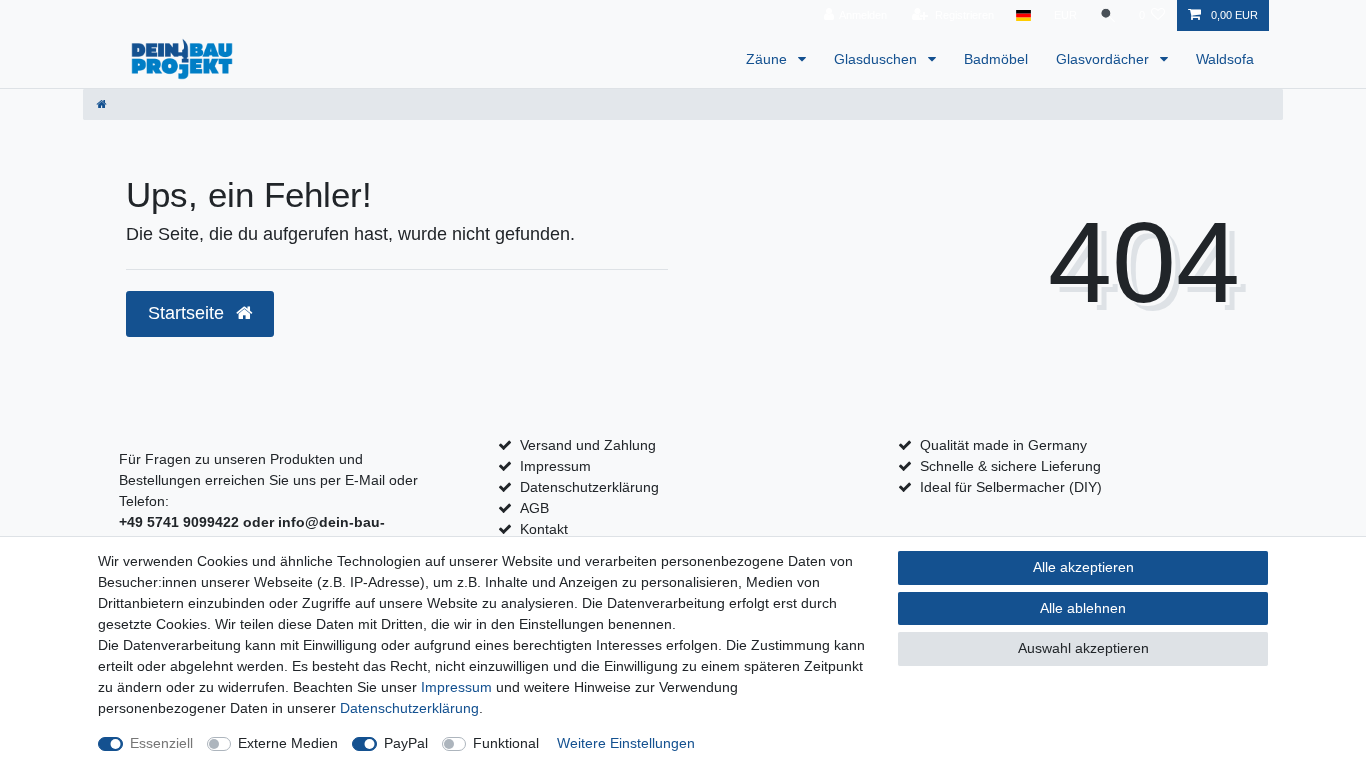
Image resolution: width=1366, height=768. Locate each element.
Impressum (555, 466)
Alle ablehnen (1083, 608)
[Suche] (1108, 15)
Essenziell (161, 743)
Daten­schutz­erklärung (409, 708)
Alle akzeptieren (1083, 567)
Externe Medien (288, 743)
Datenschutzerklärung (589, 487)
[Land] (1023, 15)
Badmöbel (996, 59)
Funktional (506, 743)
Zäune (768, 59)
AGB (534, 508)
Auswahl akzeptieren (1083, 648)
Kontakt (544, 529)
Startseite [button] (188, 313)
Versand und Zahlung (588, 445)
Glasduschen (877, 59)
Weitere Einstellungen (626, 743)
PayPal (406, 743)
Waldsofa (1225, 59)
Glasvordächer (1104, 59)
